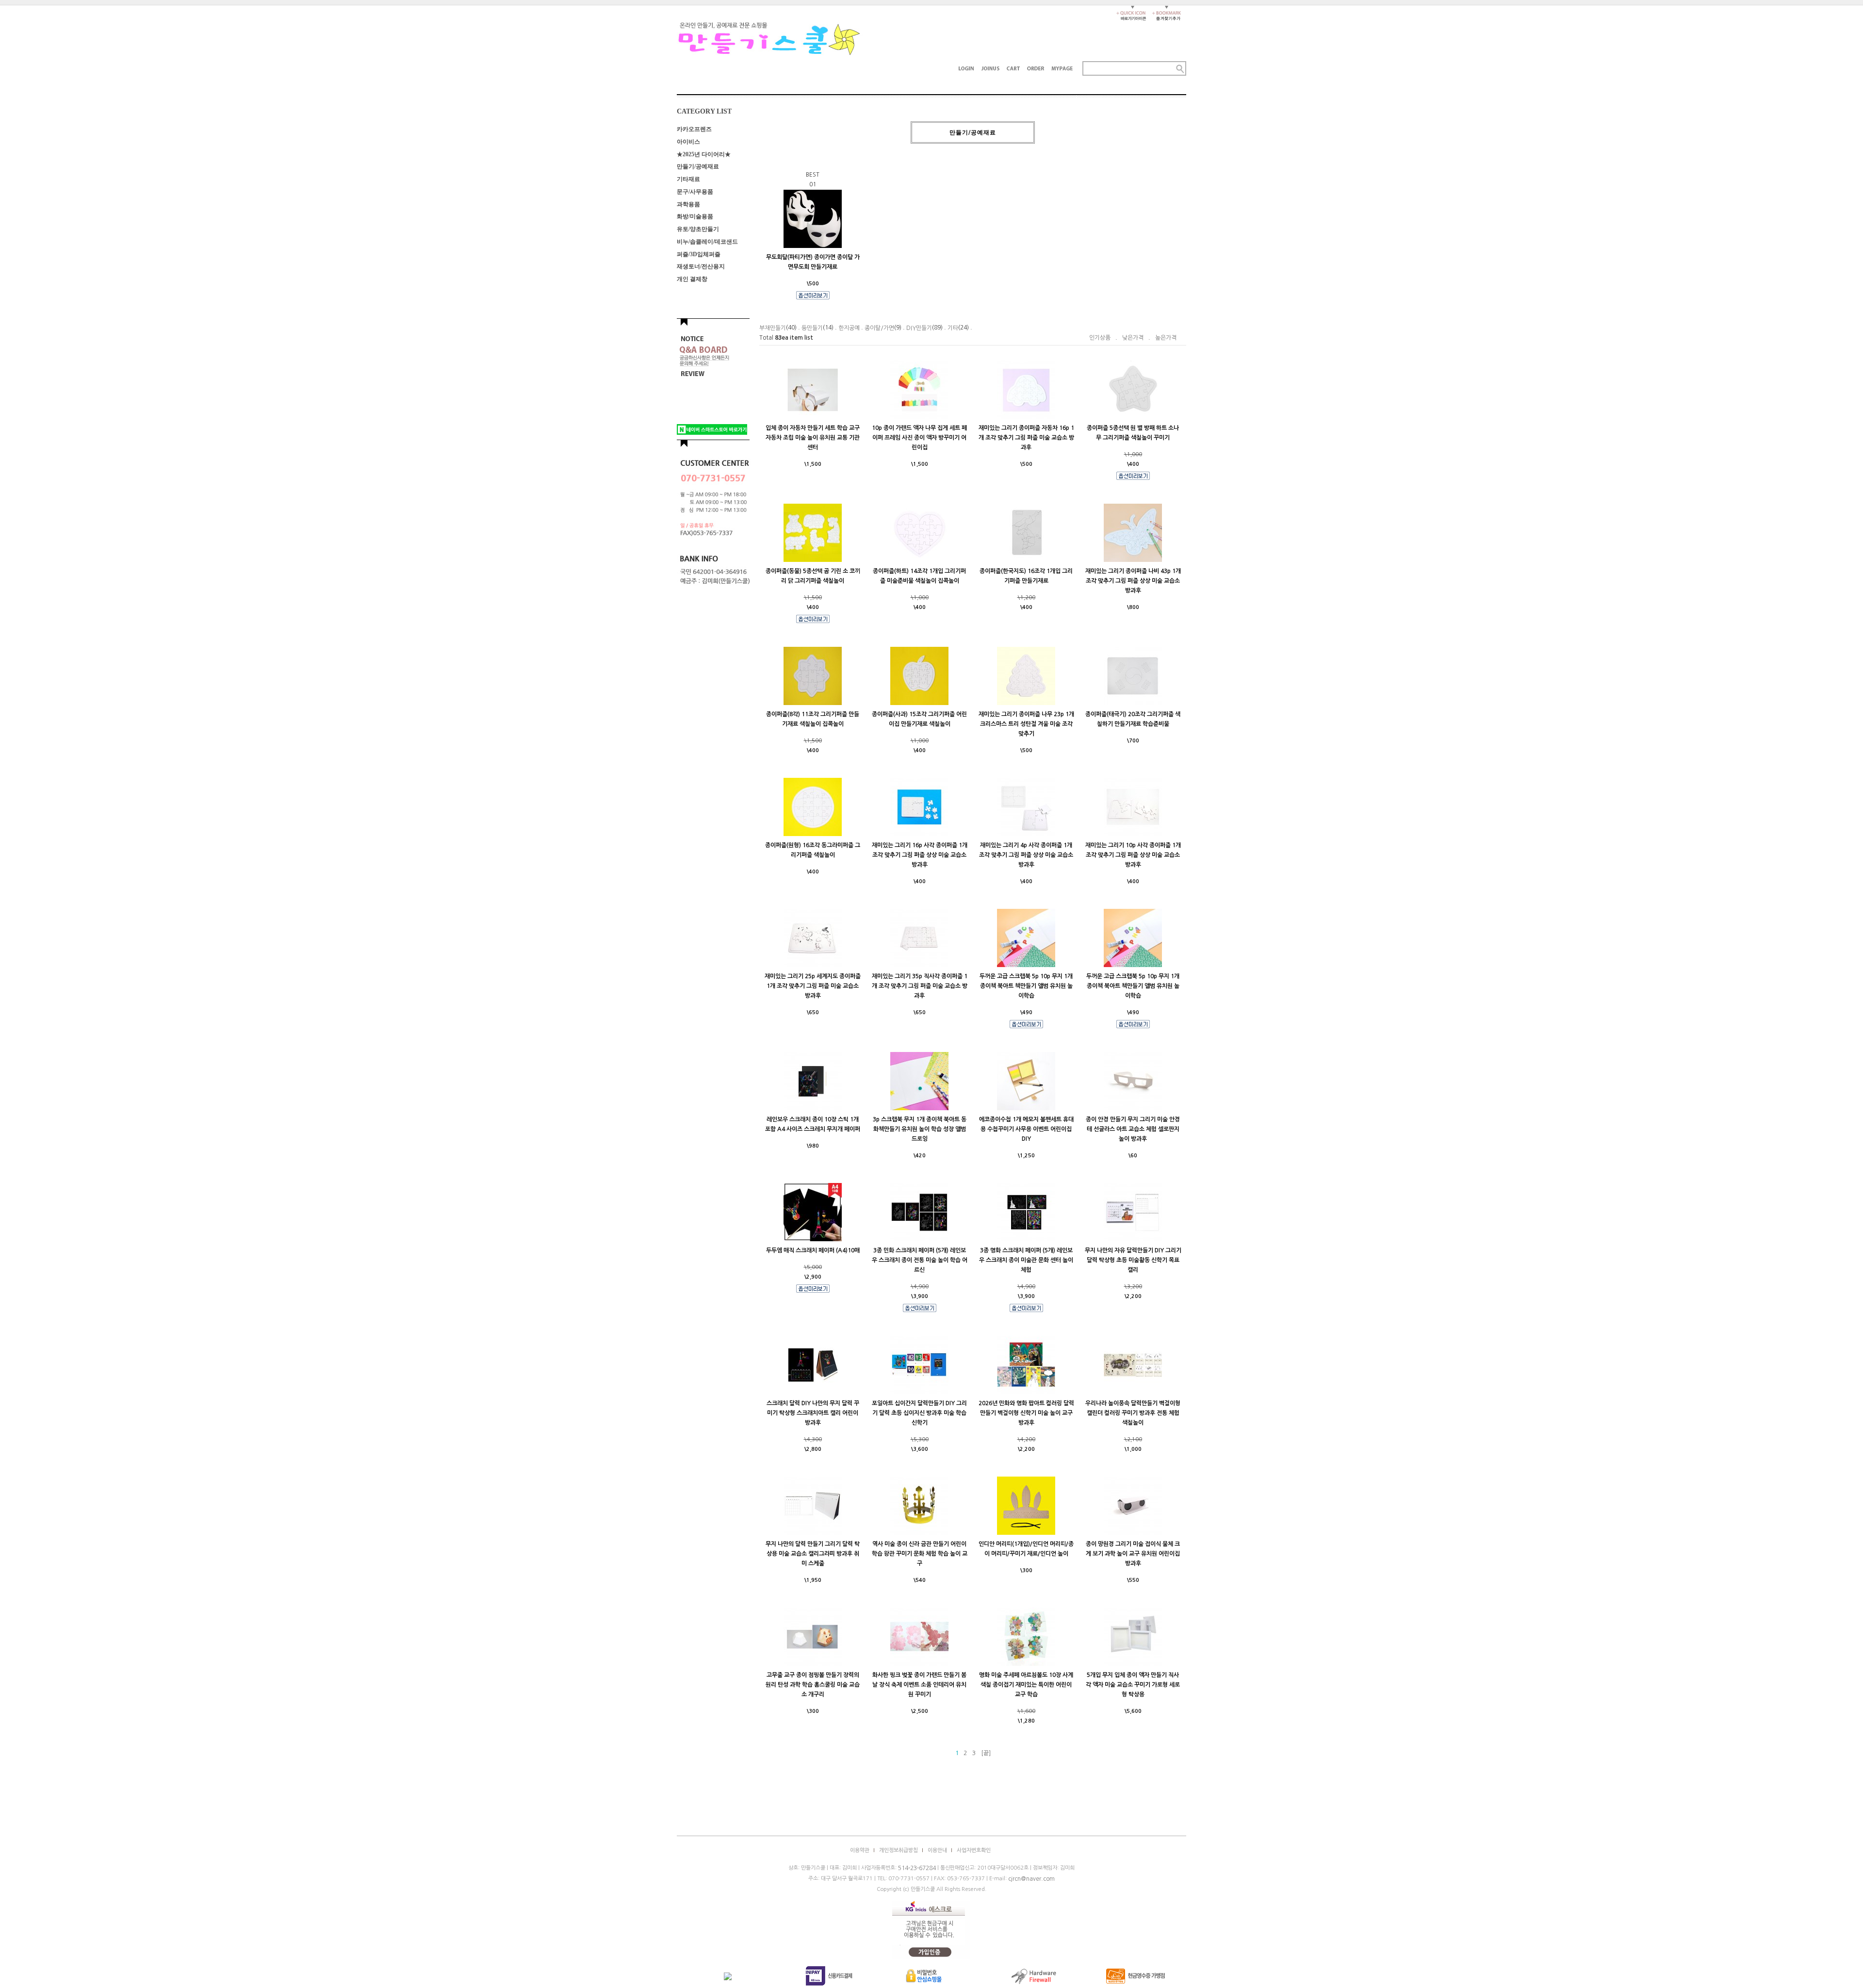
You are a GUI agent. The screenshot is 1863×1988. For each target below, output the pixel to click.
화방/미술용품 (695, 216)
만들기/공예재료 (698, 166)
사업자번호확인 (974, 1850)
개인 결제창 (692, 279)
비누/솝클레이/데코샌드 (707, 242)
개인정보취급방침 (899, 1850)
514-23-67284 (917, 1868)
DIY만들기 (919, 328)
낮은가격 (1133, 338)
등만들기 (812, 328)
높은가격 (1166, 338)
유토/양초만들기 (698, 229)
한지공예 (849, 328)
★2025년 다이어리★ (704, 154)
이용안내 (937, 1850)
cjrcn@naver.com (1031, 1879)
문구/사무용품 (695, 192)
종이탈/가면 (879, 328)
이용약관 (860, 1850)
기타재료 (688, 179)
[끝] (986, 1753)
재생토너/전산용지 (701, 266)
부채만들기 (773, 328)
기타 (953, 328)
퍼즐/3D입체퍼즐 (699, 254)
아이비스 (688, 142)
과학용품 (688, 204)
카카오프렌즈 (694, 129)
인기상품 (1100, 338)
